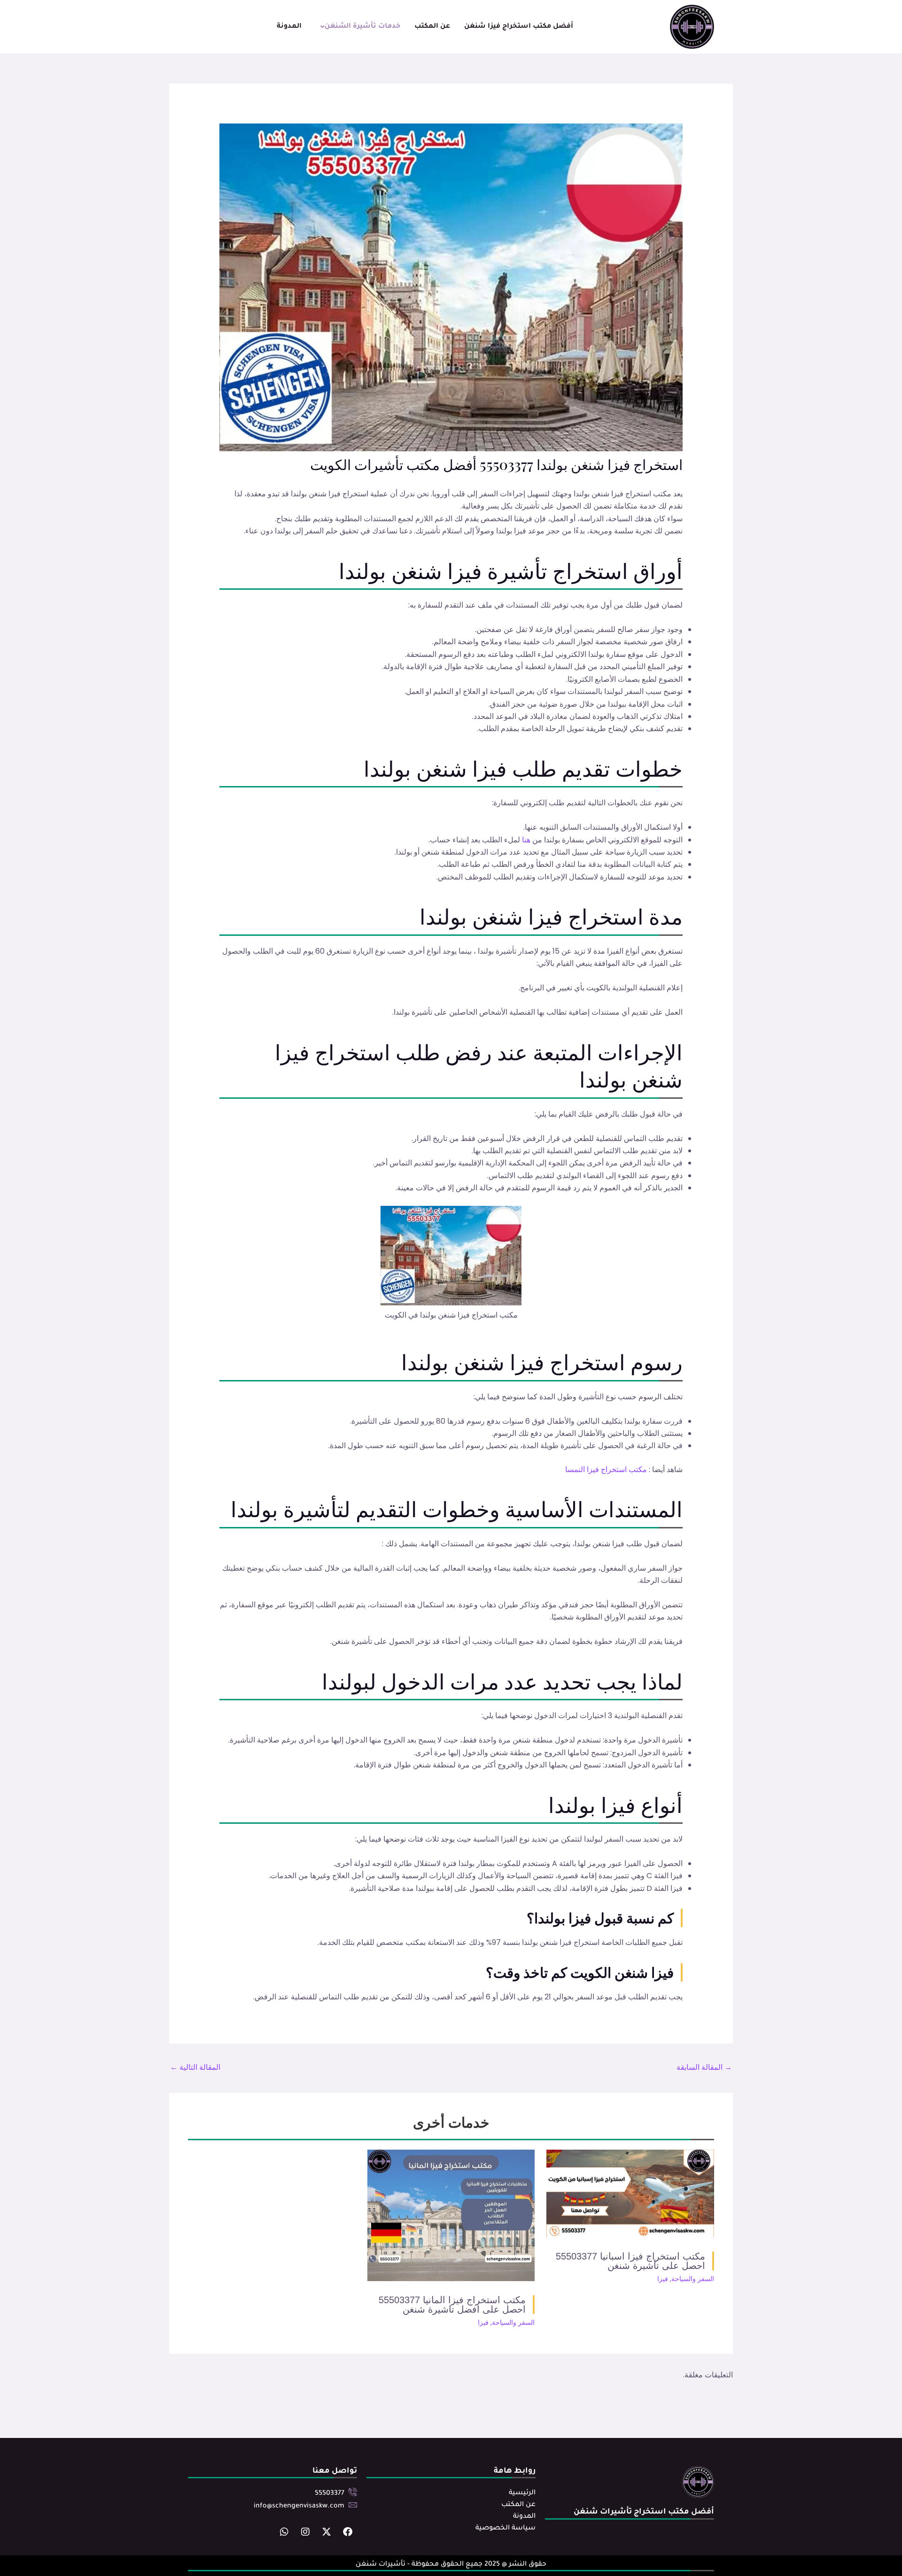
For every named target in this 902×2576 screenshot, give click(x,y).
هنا (526, 840)
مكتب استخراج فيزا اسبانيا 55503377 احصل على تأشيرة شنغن (630, 2261)
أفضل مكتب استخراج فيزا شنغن (519, 27)
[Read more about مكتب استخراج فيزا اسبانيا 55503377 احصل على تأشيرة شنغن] (630, 2193)
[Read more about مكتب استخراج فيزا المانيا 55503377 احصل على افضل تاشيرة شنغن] (451, 2215)
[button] (358, 27)
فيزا (663, 2279)
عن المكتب (432, 27)
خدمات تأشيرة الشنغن (362, 27)
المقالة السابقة (704, 2067)
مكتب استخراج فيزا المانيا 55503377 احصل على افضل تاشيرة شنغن (452, 2305)
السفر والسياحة (693, 2279)
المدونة (289, 27)
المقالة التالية (195, 2067)
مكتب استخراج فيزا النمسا (606, 1469)
